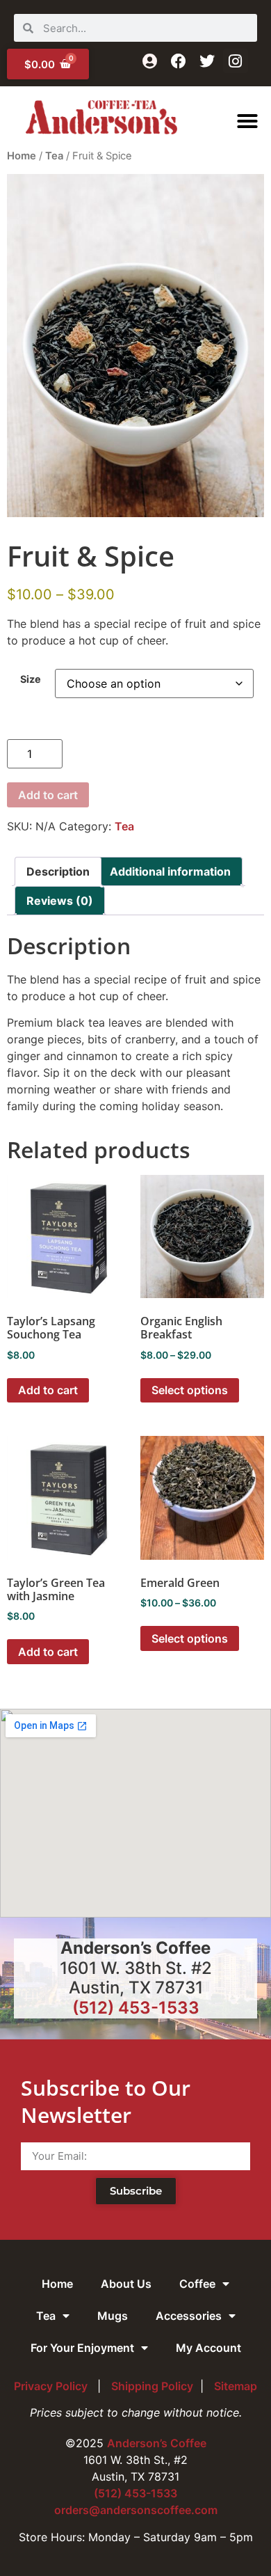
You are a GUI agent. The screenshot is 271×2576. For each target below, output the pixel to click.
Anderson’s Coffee (157, 2443)
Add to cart (48, 795)
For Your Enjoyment (82, 2348)
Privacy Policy (52, 2386)
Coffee (197, 2284)
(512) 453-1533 (136, 2008)
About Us (126, 2284)
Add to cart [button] (48, 1390)
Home (22, 156)
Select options (190, 1390)
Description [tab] (58, 871)
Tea (54, 156)
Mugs (113, 2316)
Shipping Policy (152, 2386)
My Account (208, 2348)
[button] (247, 121)
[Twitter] (207, 61)
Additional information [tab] (170, 871)
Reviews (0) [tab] (60, 901)
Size (31, 679)
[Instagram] (235, 61)
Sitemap (236, 2386)
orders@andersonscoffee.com (136, 2510)
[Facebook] (178, 61)
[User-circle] (150, 61)
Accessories (189, 2316)
